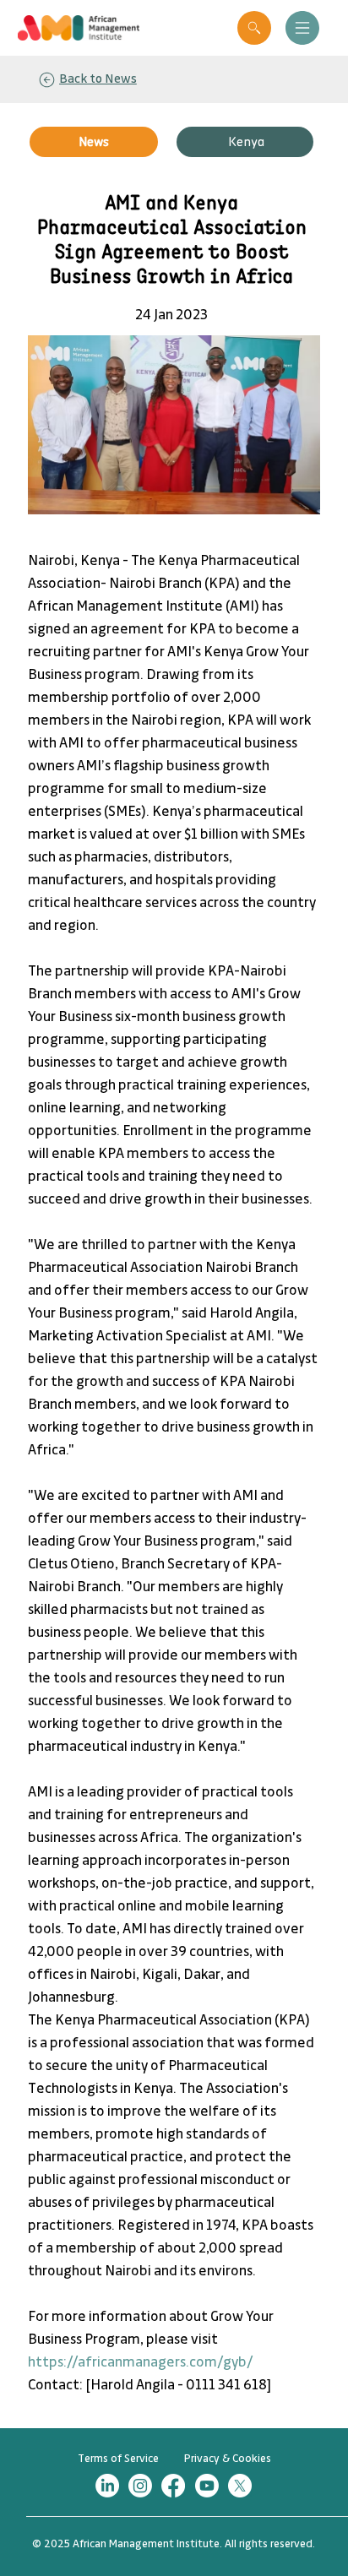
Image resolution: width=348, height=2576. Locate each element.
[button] (254, 28)
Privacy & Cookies (228, 2459)
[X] (240, 2486)
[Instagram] (140, 2486)
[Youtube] (207, 2486)
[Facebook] (173, 2486)
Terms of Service (118, 2459)
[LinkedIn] (107, 2486)
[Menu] (302, 28)
